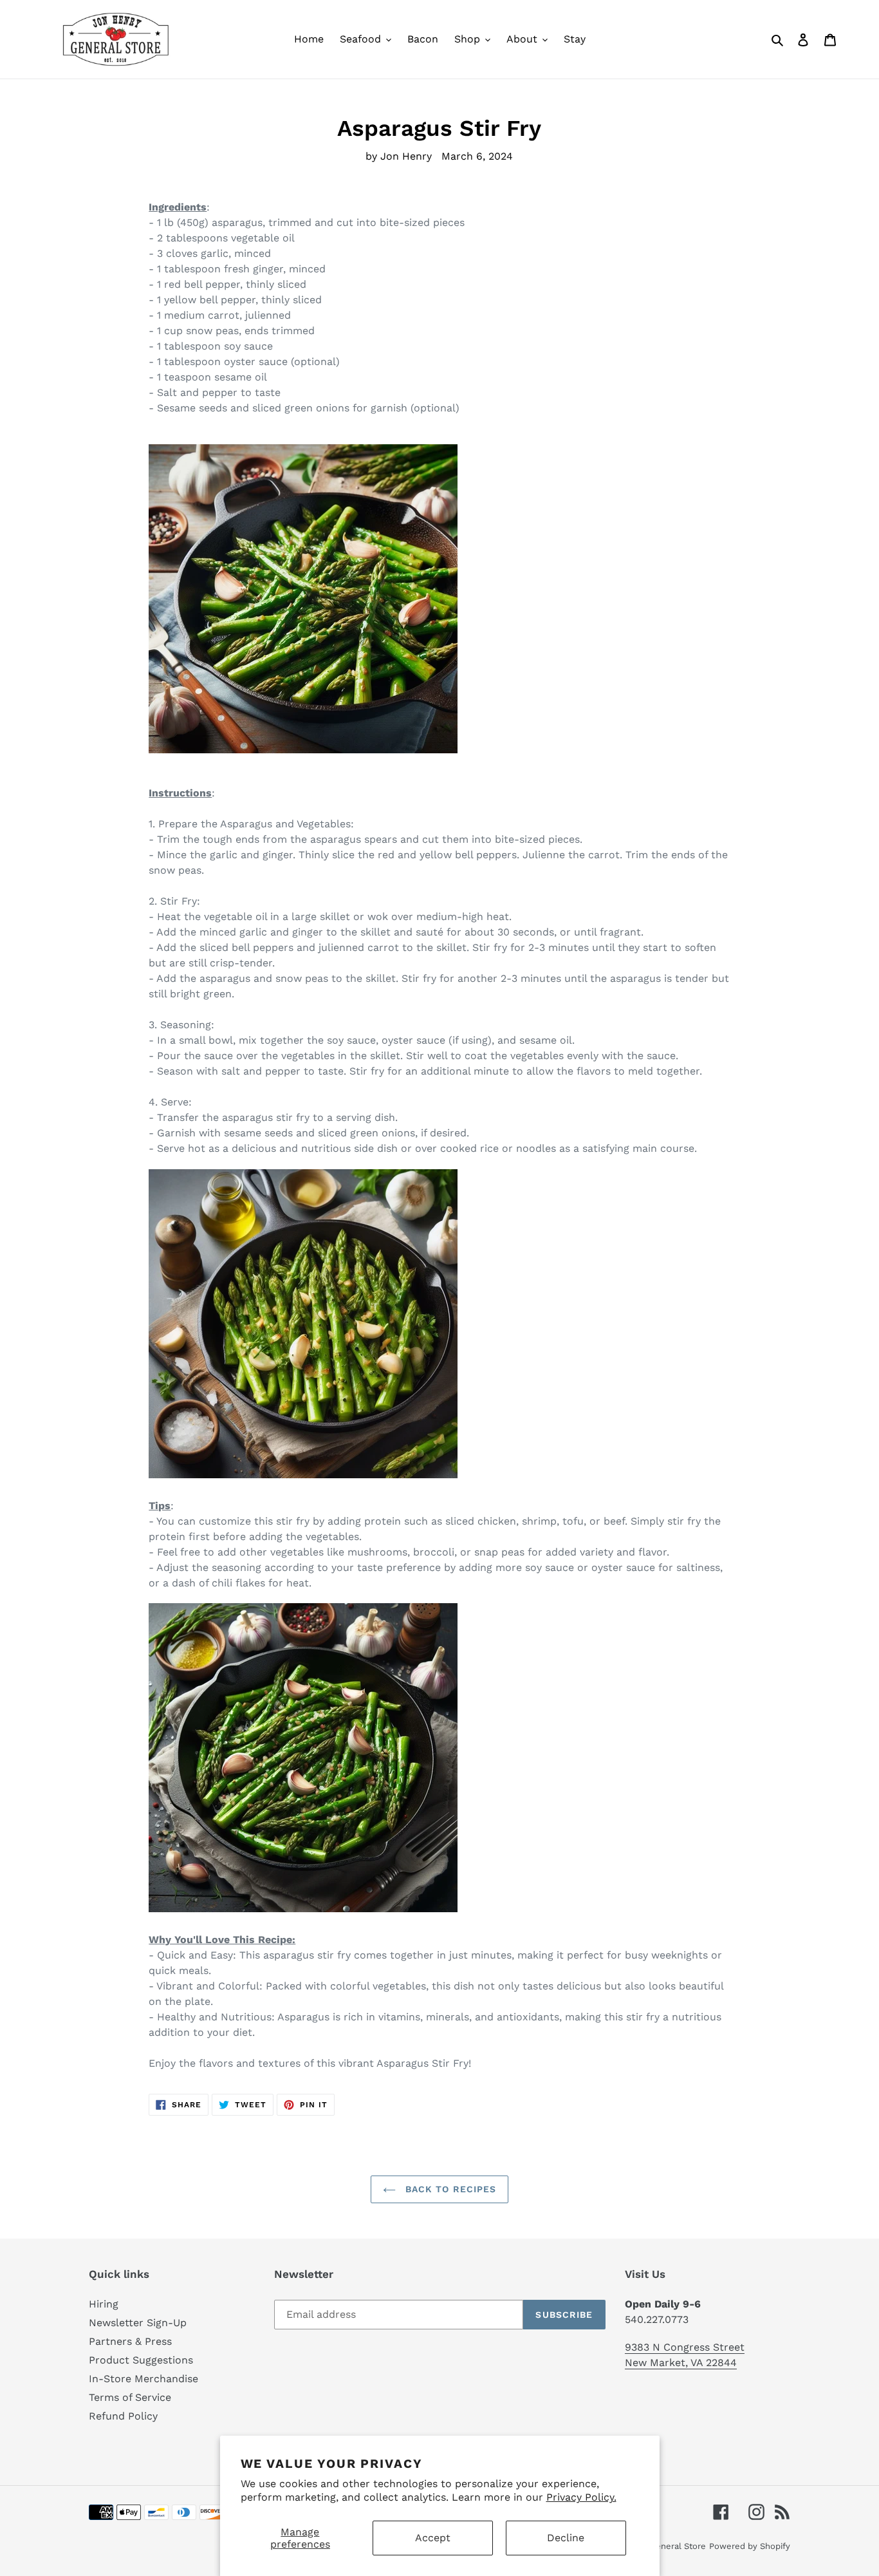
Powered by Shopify (750, 2546)
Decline (566, 2538)
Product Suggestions (141, 2360)
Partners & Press (130, 2341)
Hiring (104, 2304)
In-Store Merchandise (143, 2379)
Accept (433, 2538)
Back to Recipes (449, 2189)
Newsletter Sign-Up (138, 2323)
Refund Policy (123, 2416)
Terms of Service (130, 2397)
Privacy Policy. (581, 2497)
